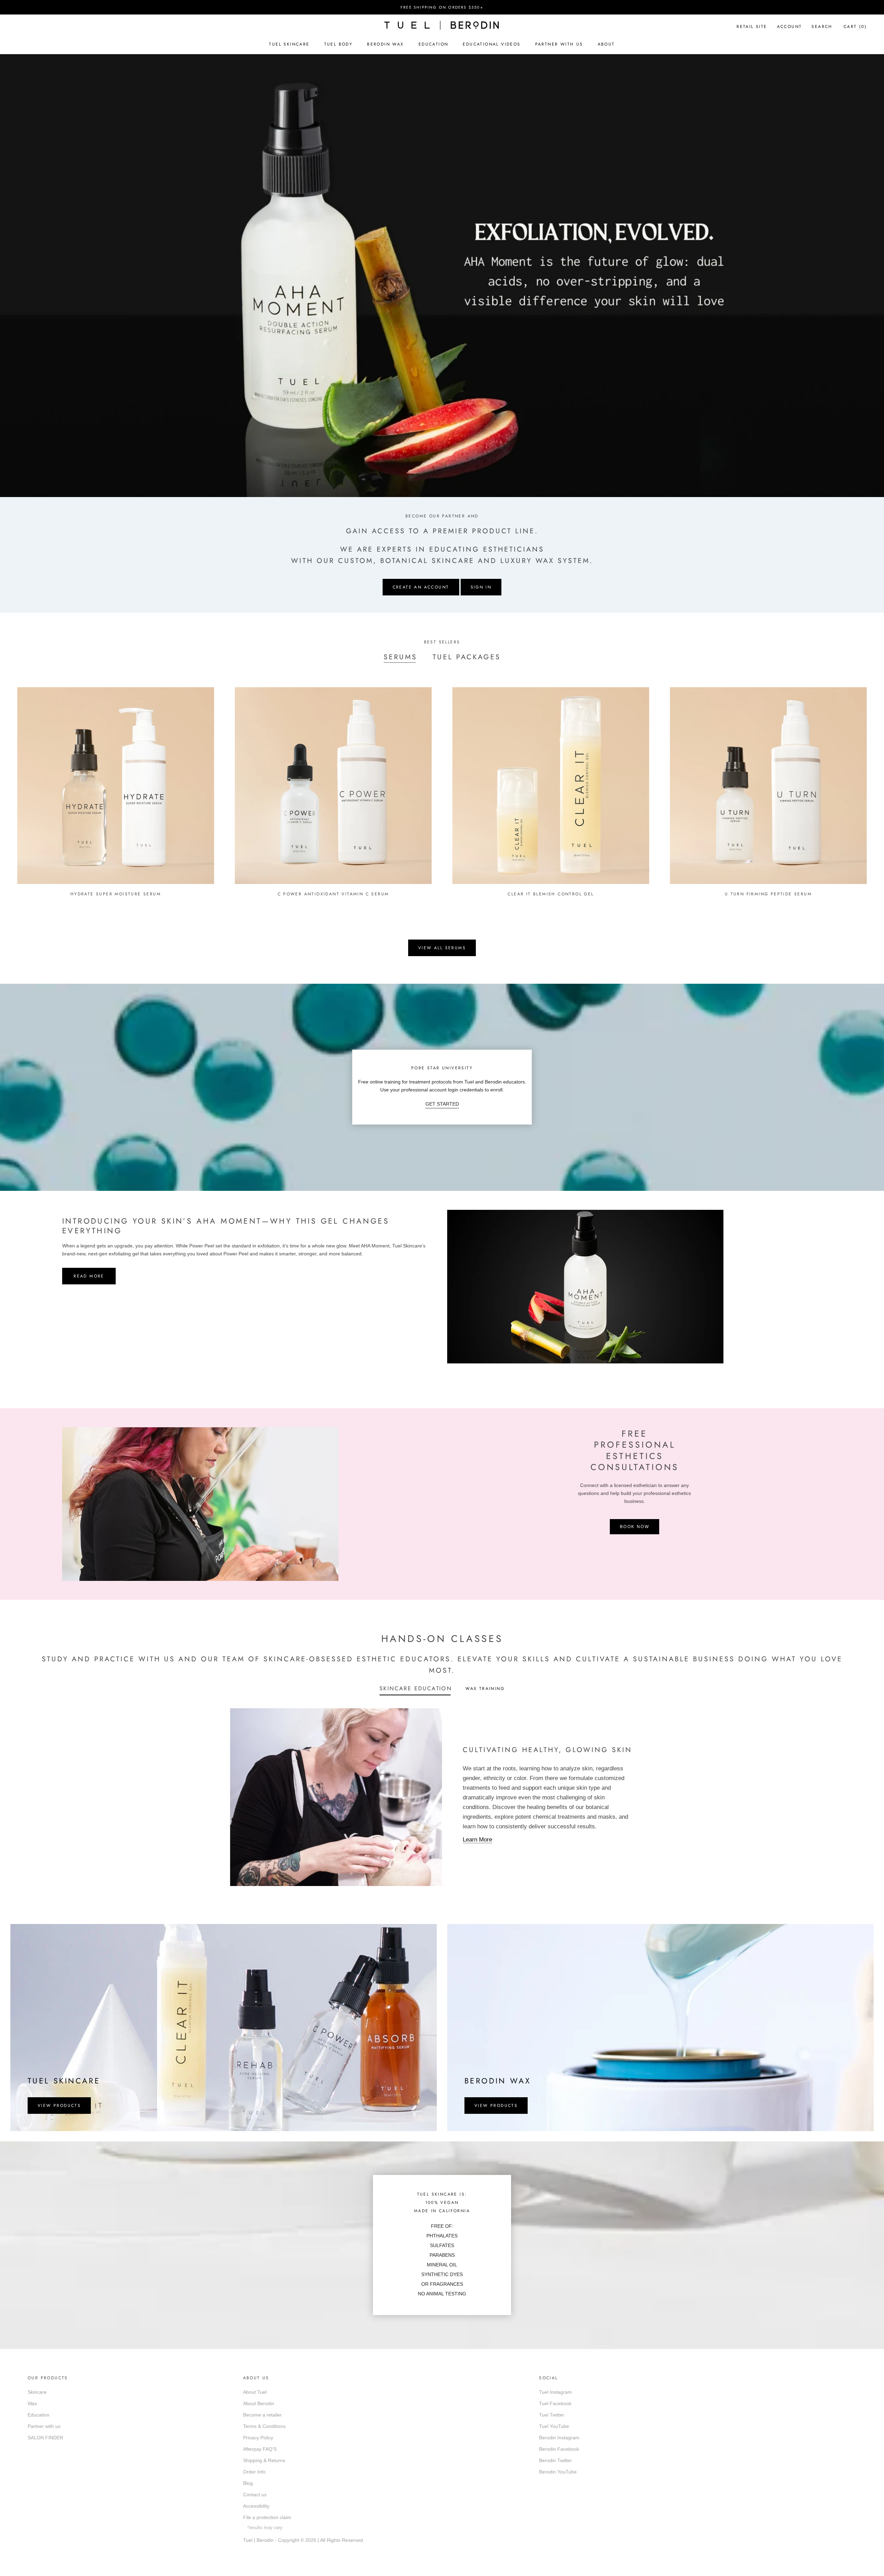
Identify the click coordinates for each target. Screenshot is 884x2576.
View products (59, 2106)
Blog (248, 2483)
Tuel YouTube (554, 2426)
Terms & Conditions (264, 2426)
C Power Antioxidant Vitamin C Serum (333, 894)
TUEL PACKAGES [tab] (467, 657)
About (606, 44)
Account (790, 27)
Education (434, 44)
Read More (89, 1276)
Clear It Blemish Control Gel (551, 894)
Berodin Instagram (559, 2438)
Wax (32, 2403)
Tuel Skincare (289, 44)
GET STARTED (442, 1104)
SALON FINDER (45, 2438)
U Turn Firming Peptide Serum (768, 894)
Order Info (254, 2472)
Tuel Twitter (552, 2415)
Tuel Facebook (555, 2403)
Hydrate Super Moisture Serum (116, 894)
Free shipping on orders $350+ (442, 7)
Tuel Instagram (555, 2392)
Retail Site (752, 27)
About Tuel (255, 2392)
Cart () (855, 27)
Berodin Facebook (559, 2449)
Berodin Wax (385, 44)
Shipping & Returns (264, 2460)
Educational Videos (492, 44)
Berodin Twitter (555, 2460)
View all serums (442, 948)
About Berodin (259, 2403)
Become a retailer (262, 2415)
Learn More (477, 1840)
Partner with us (44, 2426)
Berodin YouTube (558, 2472)
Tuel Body (339, 44)
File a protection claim (267, 2517)
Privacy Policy (258, 2438)
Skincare (37, 2392)
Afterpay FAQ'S (260, 2449)
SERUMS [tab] (400, 657)
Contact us (255, 2495)
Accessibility (256, 2506)
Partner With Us (559, 44)
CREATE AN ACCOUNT (421, 587)
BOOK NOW (635, 1527)
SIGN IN (481, 587)
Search (822, 27)
